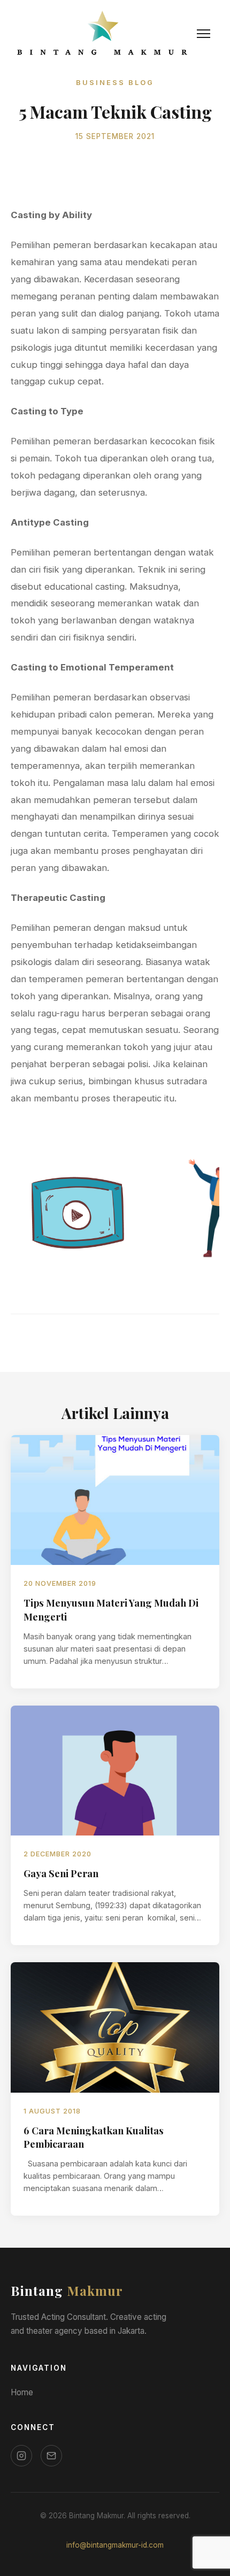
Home (22, 2392)
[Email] (51, 2456)
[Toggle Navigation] (204, 34)
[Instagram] (21, 2456)
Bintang (67, 2290)
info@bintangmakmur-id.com (115, 2545)
